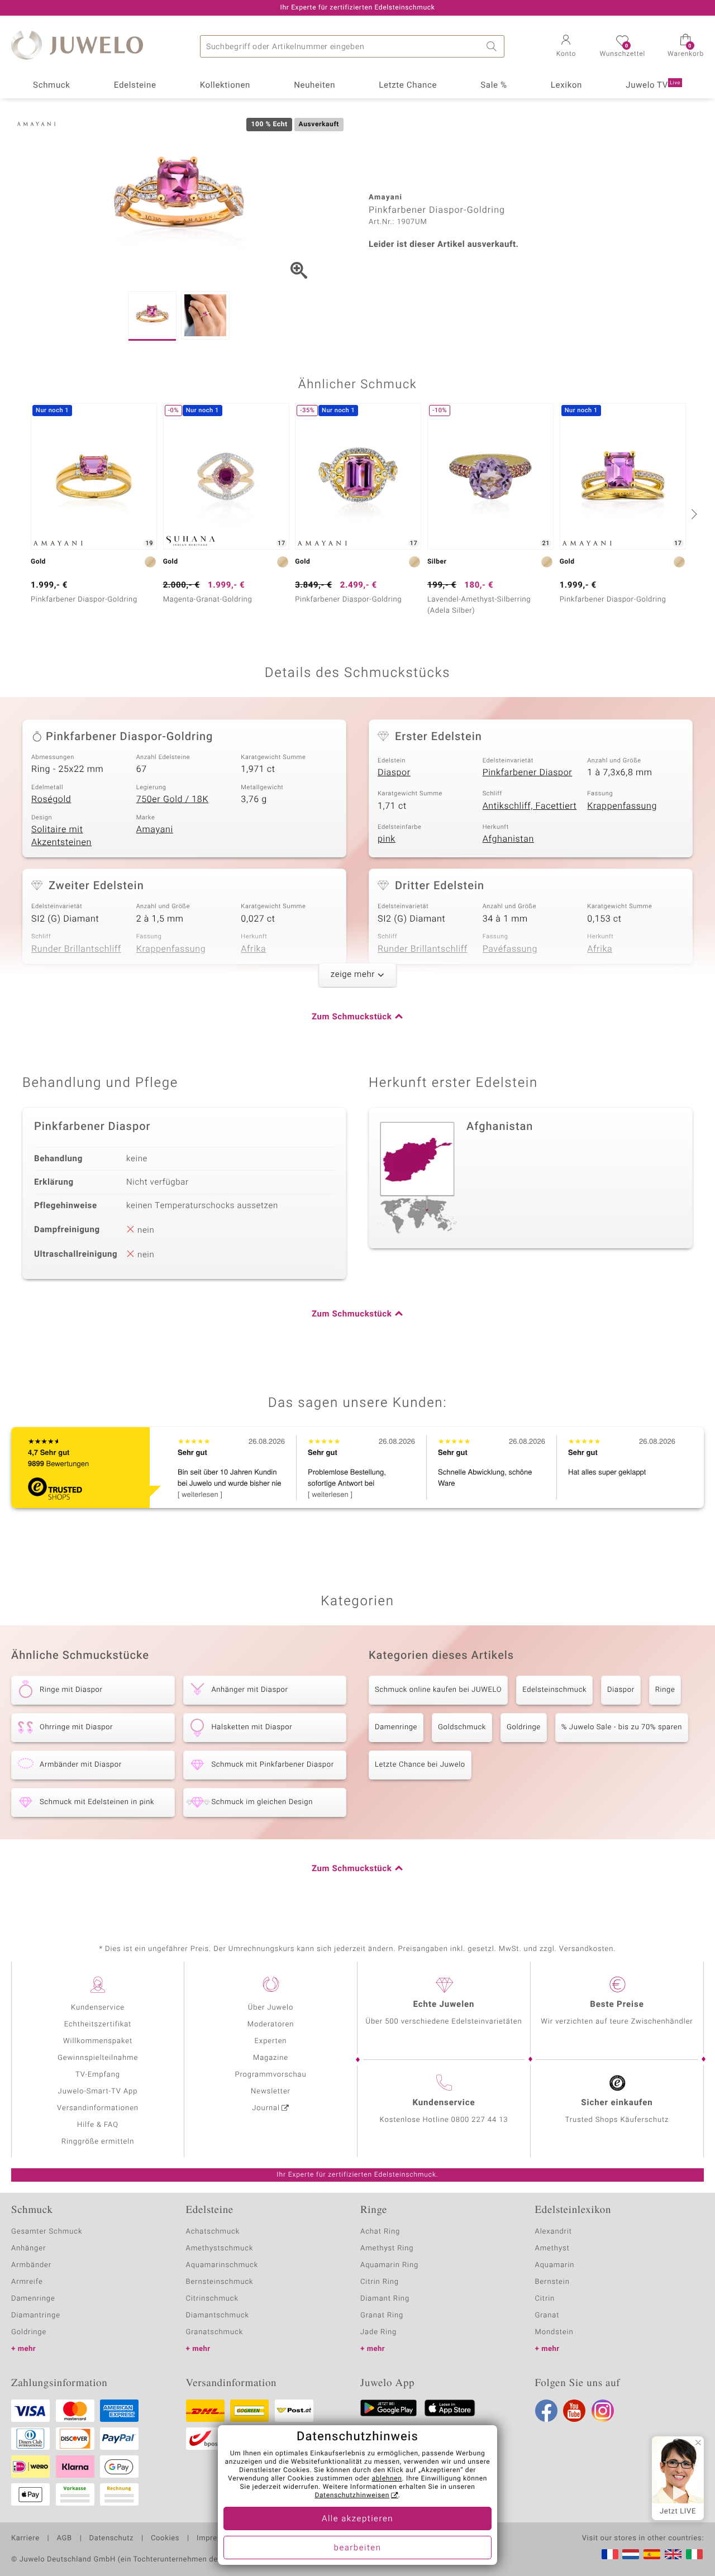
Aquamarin (555, 2265)
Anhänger (28, 2248)
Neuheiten (314, 85)
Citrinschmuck (212, 2299)
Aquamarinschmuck (222, 2265)
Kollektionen (225, 85)
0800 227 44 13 (480, 2120)
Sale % (494, 85)
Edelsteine (135, 85)
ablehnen (387, 2479)
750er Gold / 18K (172, 799)
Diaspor (394, 772)
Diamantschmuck (218, 2315)
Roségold (51, 799)
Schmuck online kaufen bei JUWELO (438, 1690)
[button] (566, 47)
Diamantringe (36, 2315)
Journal (266, 2108)
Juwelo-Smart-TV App (98, 2091)
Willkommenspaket (98, 2041)
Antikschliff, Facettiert (530, 806)
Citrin (545, 2299)
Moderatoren (271, 2024)
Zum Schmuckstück (352, 1017)
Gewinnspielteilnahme (98, 2058)
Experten (271, 2041)
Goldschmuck (462, 1727)
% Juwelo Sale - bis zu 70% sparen (622, 1727)
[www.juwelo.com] (673, 2554)
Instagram (603, 2411)
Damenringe (396, 1727)
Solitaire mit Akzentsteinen (61, 836)
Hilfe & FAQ (98, 2125)
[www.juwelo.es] (652, 2554)
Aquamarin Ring (389, 2265)
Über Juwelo (271, 2008)
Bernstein (552, 2282)
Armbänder (31, 2265)
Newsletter (271, 2091)
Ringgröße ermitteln (98, 2142)
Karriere (25, 2539)
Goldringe (524, 1727)
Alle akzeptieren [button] (357, 2519)
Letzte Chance (408, 85)
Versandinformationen (98, 2108)
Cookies (165, 2539)
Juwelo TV (653, 85)
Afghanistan (508, 839)
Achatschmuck (213, 2232)
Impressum (216, 2539)
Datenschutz (111, 2539)
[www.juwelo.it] (694, 2554)
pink (387, 839)
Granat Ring (382, 2315)
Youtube (574, 2411)
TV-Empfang (98, 2075)
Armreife (27, 2282)
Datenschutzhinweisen (352, 2496)
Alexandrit (554, 2232)
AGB (64, 2539)
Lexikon (566, 85)
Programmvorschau (270, 2075)
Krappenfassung (622, 806)
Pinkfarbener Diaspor (528, 772)
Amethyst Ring (387, 2248)
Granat (547, 2315)
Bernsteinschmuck (220, 2282)
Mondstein (554, 2332)
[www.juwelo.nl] (631, 2554)
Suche (493, 46)
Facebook (546, 2411)
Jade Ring (378, 2332)
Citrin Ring (380, 2282)
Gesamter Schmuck (47, 2232)
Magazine (271, 2058)
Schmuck (51, 85)
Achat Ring (380, 2232)
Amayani (155, 829)
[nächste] (693, 514)
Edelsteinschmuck (554, 1690)
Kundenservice (98, 2008)
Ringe (665, 1690)
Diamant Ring (385, 2299)
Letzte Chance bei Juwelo (420, 1765)
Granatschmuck (215, 2332)
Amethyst (552, 2248)
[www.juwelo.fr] (610, 2554)
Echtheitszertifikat (98, 2024)
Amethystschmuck (220, 2248)
